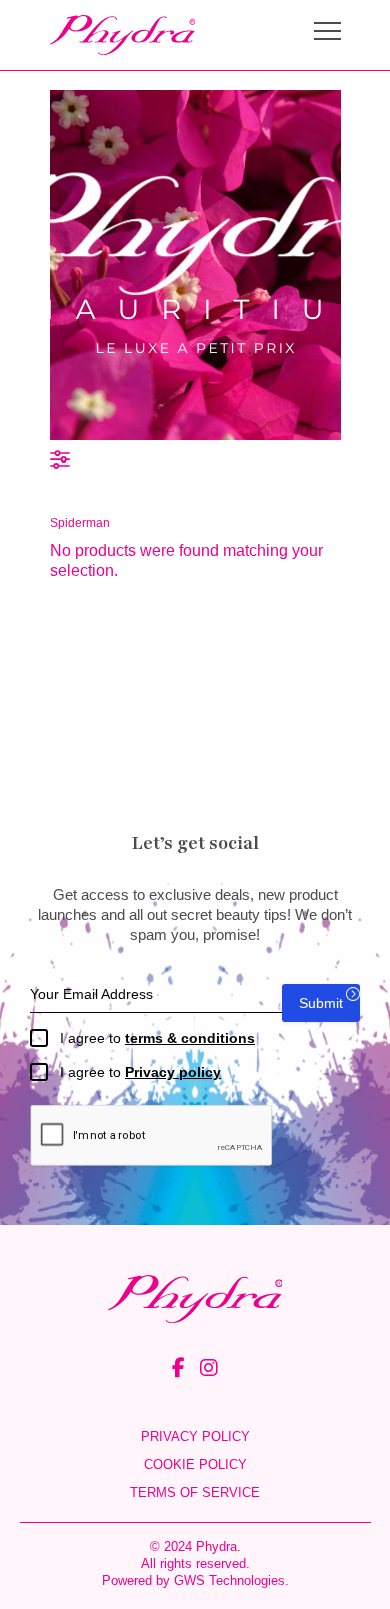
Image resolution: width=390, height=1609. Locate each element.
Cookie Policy (195, 1464)
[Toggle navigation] (327, 33)
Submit (321, 1003)
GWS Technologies (229, 1580)
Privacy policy (173, 1072)
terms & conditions (190, 1038)
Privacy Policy (195, 1436)
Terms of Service (195, 1492)
